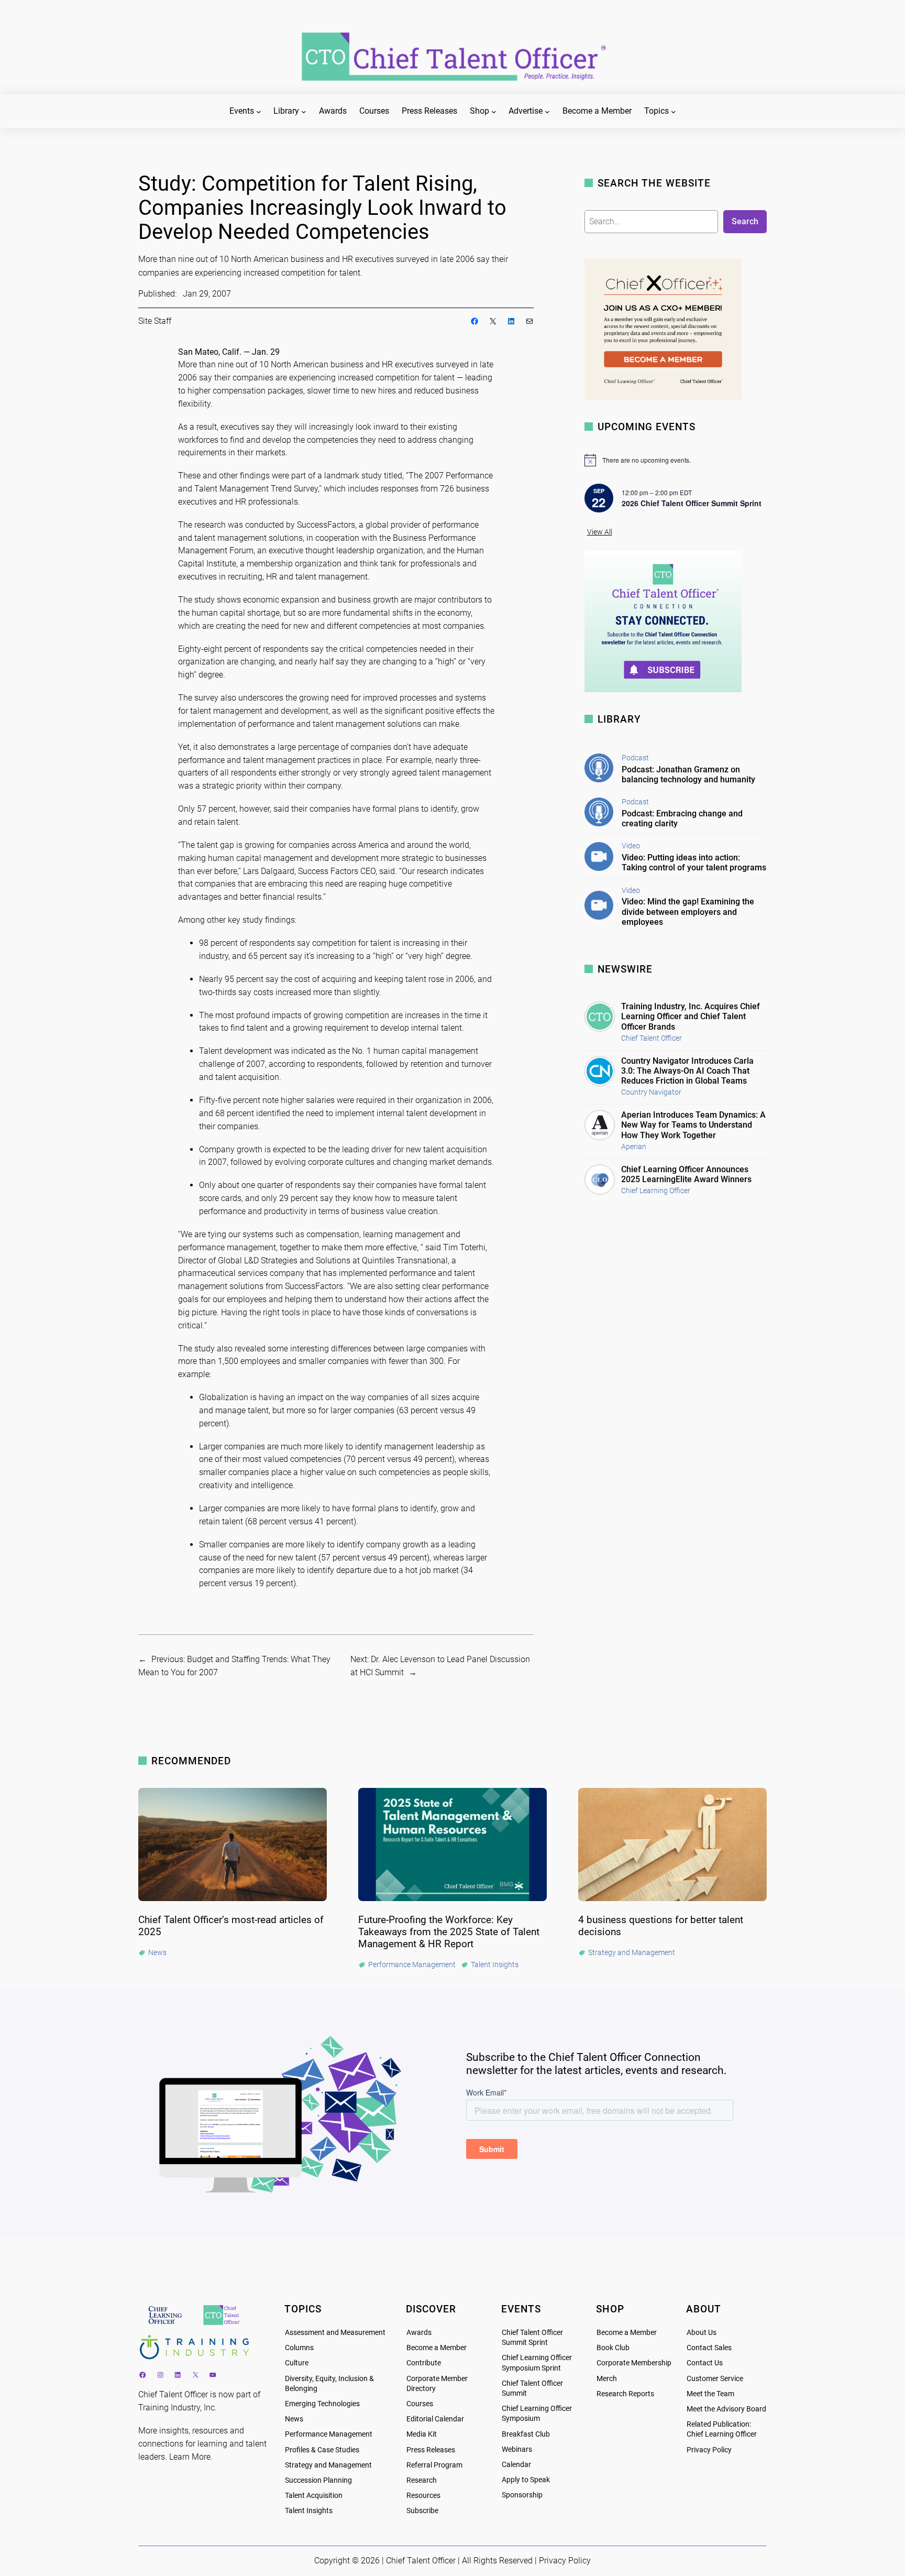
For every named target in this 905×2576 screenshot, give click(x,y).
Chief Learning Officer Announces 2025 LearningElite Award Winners (686, 1174)
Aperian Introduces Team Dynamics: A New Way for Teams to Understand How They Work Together (693, 1125)
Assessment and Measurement (335, 2333)
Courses (420, 2404)
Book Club (613, 2348)
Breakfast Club (526, 2434)
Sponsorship (522, 2495)
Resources (423, 2496)
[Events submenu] (259, 112)
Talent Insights (309, 2511)
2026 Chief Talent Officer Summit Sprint (692, 503)
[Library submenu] (304, 112)
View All (600, 532)
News (294, 2419)
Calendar (516, 2465)
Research (422, 2480)
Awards (419, 2333)
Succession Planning (318, 2480)
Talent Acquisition (314, 2496)
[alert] (676, 460)
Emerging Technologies (322, 2404)
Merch (607, 2379)
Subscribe (422, 2511)
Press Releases (431, 2450)
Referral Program (434, 2465)
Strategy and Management (328, 2465)
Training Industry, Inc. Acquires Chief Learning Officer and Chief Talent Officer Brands (691, 1016)
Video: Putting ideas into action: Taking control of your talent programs (694, 863)
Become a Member (437, 2348)
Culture (297, 2363)
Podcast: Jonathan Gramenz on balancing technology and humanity (688, 774)
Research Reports (625, 2394)
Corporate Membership (634, 2363)
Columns (299, 2348)
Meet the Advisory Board (726, 2409)
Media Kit (422, 2434)
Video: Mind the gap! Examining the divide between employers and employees (688, 912)
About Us (702, 2333)
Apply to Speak (526, 2480)
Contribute (424, 2363)
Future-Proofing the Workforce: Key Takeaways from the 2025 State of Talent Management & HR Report (449, 1932)
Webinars (517, 2449)
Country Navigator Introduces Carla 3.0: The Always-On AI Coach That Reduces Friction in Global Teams (687, 1071)
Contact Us (705, 2363)
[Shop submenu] (494, 112)
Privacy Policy (709, 2450)
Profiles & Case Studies (322, 2450)
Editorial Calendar (435, 2419)
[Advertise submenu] (547, 112)
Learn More (190, 2457)
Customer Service (715, 2379)
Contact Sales (709, 2348)
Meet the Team (710, 2394)
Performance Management (329, 2434)
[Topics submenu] (674, 112)
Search (745, 221)
